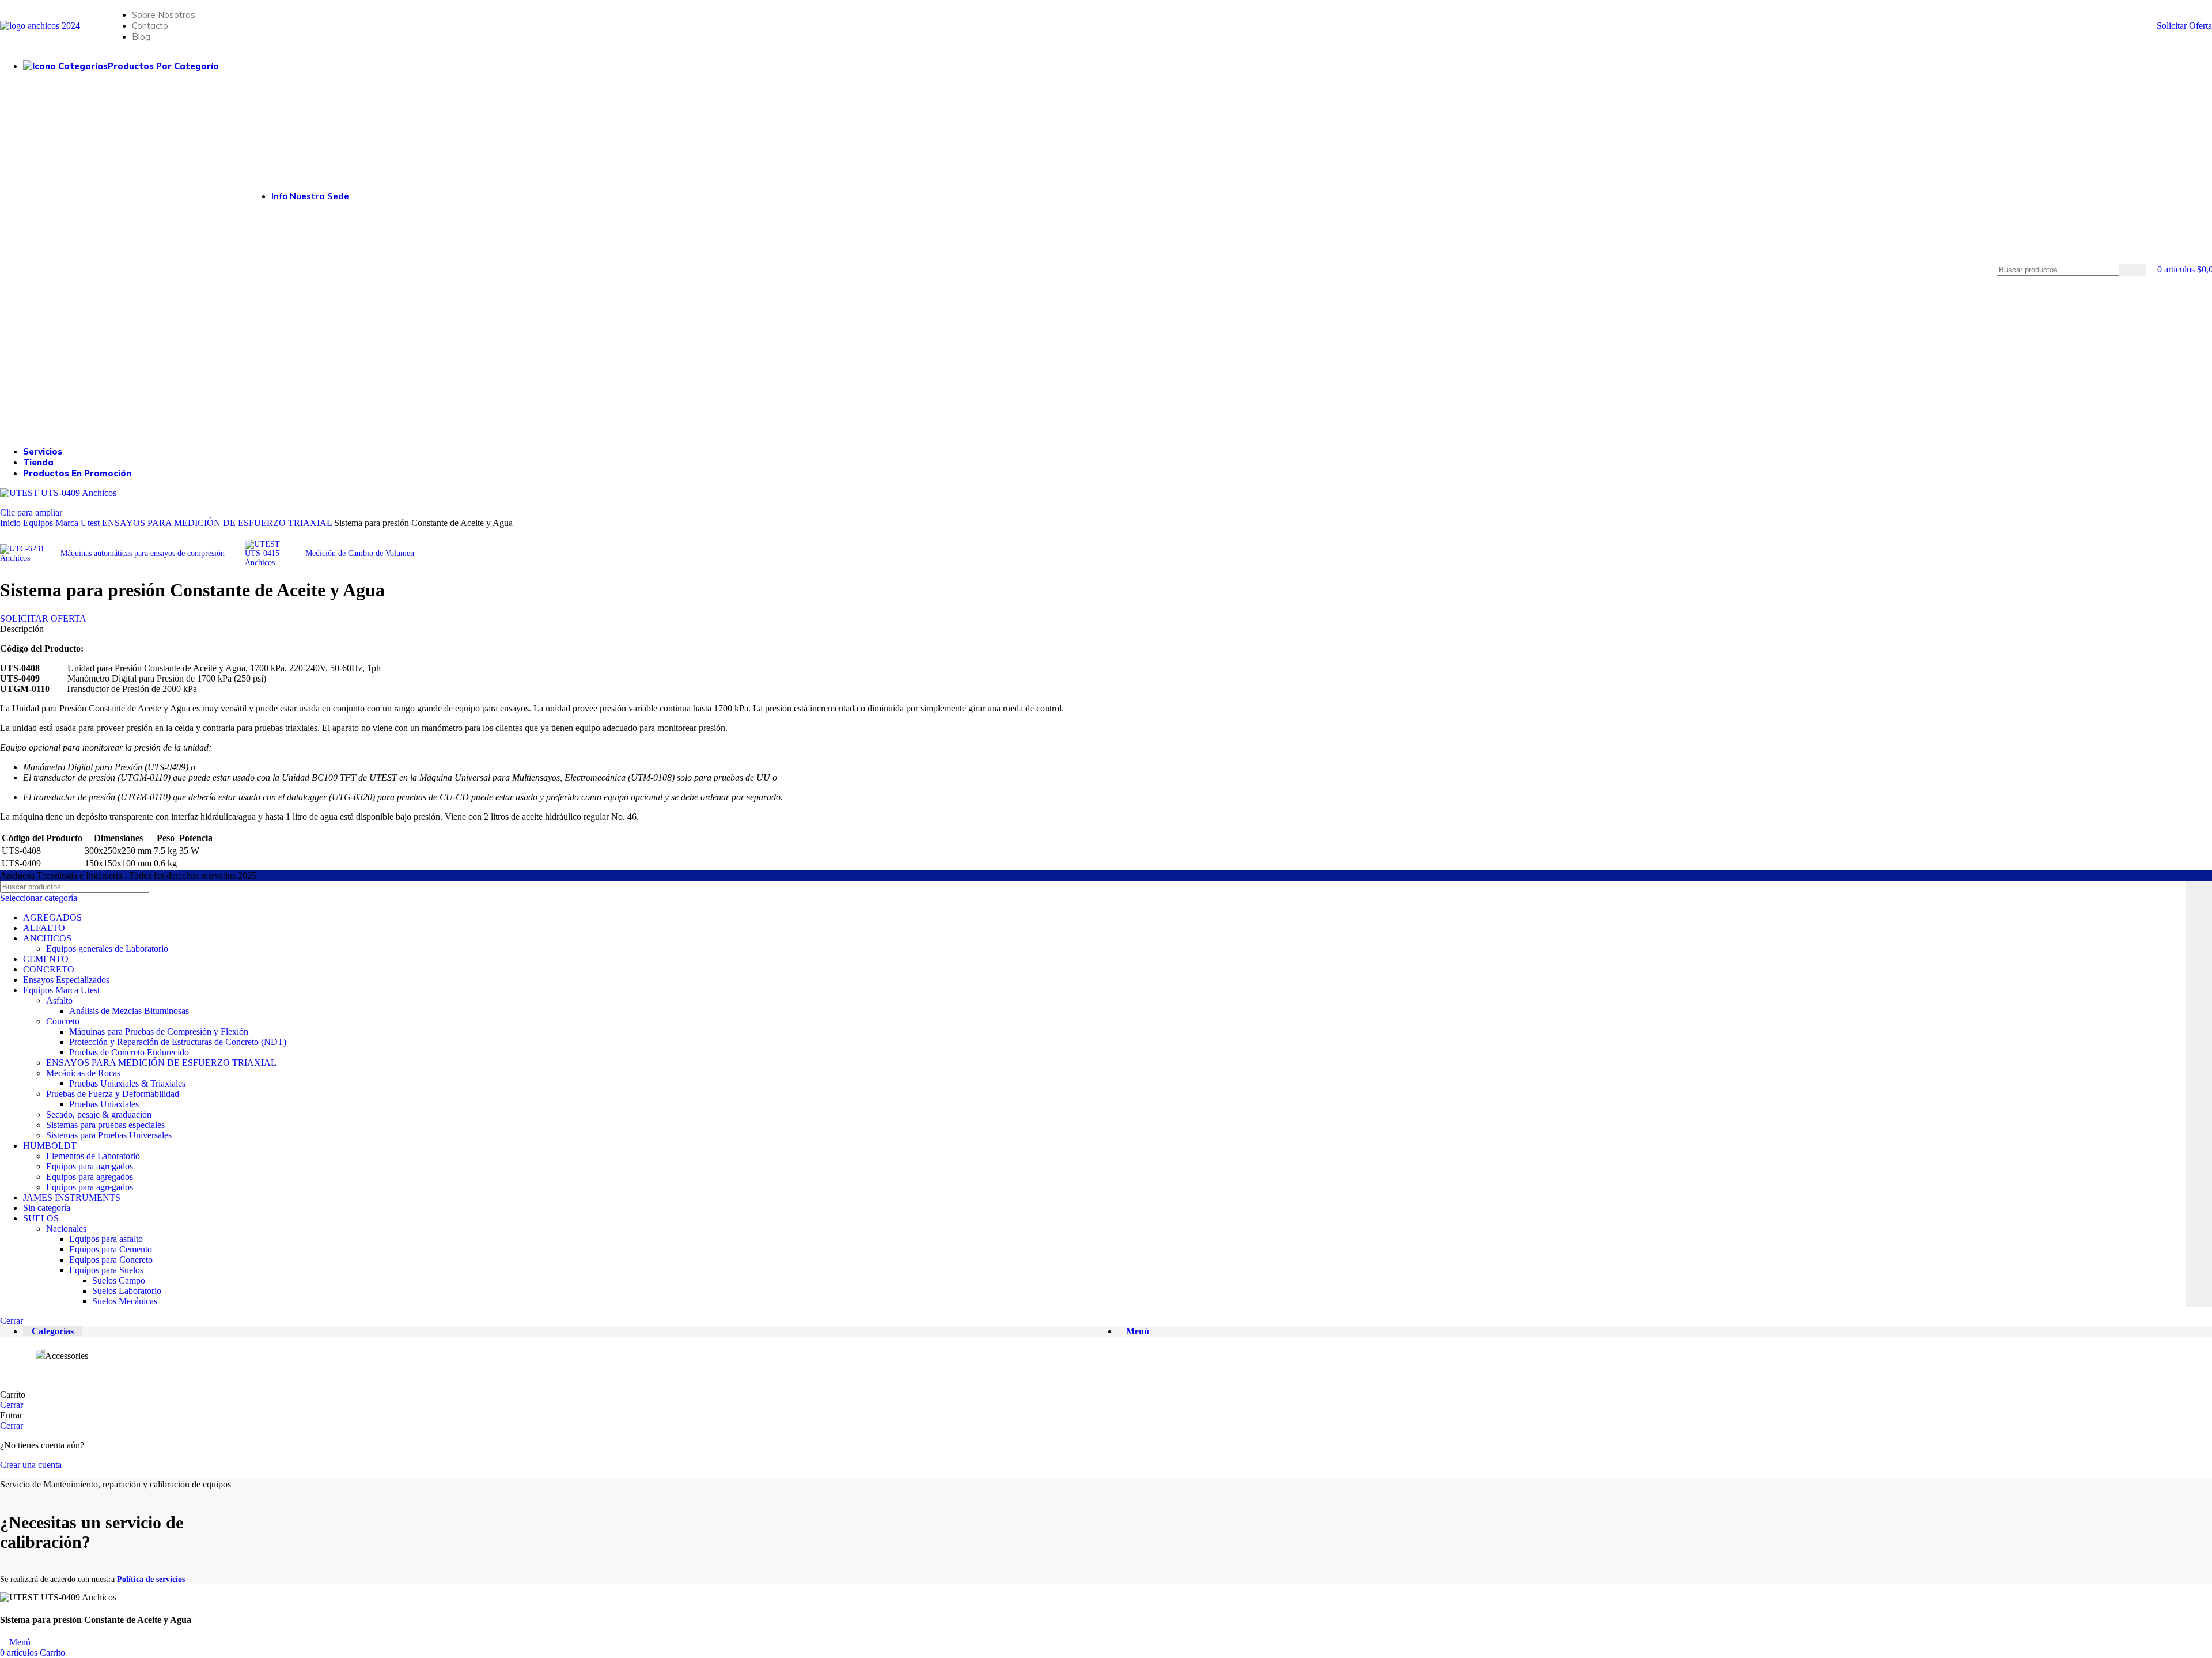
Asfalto (59, 1000)
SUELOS (41, 1218)
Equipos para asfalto (106, 1239)
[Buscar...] (2133, 270)
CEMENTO (46, 959)
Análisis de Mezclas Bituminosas (129, 1011)
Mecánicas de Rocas (83, 1073)
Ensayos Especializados (66, 980)
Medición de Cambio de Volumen (360, 553)
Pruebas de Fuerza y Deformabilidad (113, 1094)
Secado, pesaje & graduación (99, 1114)
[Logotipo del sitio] (40, 26)
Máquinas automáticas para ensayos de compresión (143, 553)
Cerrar (12, 1321)
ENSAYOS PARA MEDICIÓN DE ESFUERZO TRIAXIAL (161, 1063)
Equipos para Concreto (111, 1260)
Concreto (63, 1021)
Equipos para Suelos (106, 1270)
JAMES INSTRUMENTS (72, 1197)
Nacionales (66, 1229)
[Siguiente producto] (251, 534)
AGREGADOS (52, 917)
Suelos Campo (119, 1280)
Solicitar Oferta (2184, 26)
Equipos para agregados (90, 1166)
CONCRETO (49, 969)
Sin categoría (47, 1208)
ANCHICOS (47, 938)
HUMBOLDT (50, 1146)
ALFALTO (44, 928)
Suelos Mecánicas (125, 1301)
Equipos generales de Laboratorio (107, 949)
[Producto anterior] (6, 537)
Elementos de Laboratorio (93, 1156)
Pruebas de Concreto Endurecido (129, 1052)
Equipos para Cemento (111, 1249)
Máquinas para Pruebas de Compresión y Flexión (159, 1031)
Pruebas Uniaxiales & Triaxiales (127, 1083)
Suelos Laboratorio (127, 1291)
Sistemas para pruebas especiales (105, 1125)
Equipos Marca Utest (61, 990)
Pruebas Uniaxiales (104, 1104)
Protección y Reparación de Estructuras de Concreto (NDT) (178, 1042)
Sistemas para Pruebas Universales (109, 1135)
